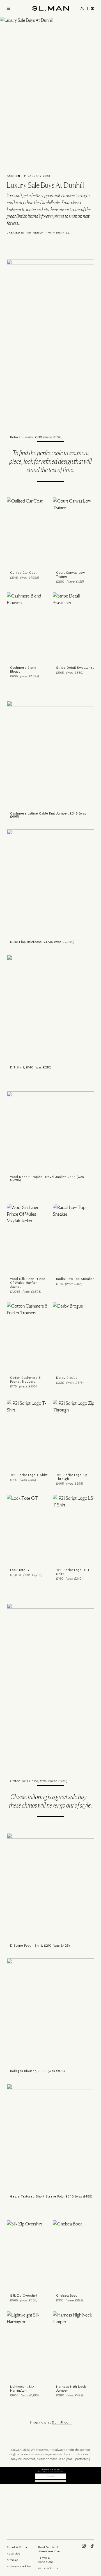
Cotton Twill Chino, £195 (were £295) (39, 1781)
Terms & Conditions (46, 2560)
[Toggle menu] (8, 8)
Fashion (13, 176)
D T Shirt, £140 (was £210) (31, 1067)
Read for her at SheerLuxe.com (49, 2549)
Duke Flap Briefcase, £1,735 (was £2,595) (42, 942)
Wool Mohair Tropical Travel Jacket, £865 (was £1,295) (47, 1179)
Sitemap (12, 2560)
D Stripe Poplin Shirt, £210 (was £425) (40, 1946)
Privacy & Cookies (19, 2566)
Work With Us (48, 2568)
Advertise (13, 2554)
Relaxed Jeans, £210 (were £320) (36, 437)
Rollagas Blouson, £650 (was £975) (37, 2071)
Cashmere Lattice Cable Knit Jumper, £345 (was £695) (48, 815)
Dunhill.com (62, 2422)
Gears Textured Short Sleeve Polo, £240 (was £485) (51, 2197)
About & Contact (18, 2547)
